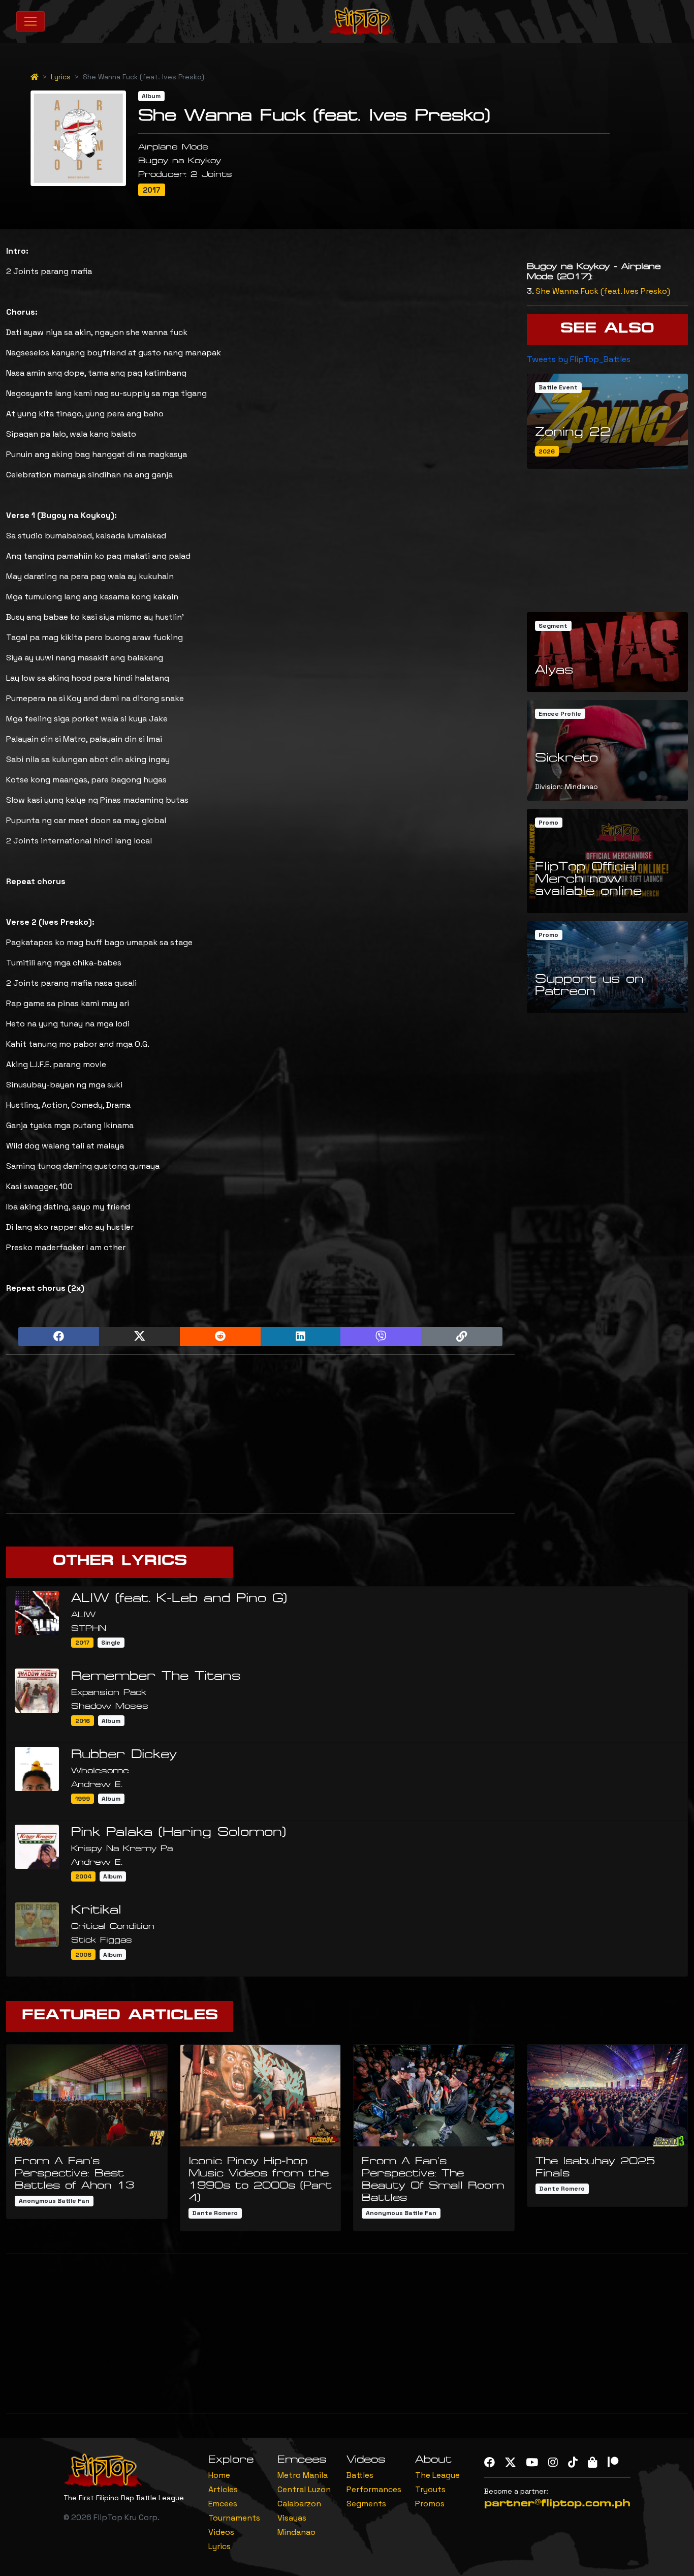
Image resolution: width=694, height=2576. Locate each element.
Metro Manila (303, 2475)
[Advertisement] (260, 1434)
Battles (360, 2475)
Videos (221, 2532)
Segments (366, 2504)
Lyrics (61, 77)
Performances (374, 2489)
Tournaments (234, 2518)
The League (437, 2475)
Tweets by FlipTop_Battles (579, 359)
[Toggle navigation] (30, 21)
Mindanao (296, 2532)
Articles (223, 2489)
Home (219, 2475)
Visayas (292, 2518)
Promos (430, 2504)
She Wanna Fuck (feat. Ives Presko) (603, 291)
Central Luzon (304, 2489)
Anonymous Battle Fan (54, 2201)
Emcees (223, 2504)
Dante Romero (215, 2213)
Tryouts (430, 2489)
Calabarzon (299, 2504)
